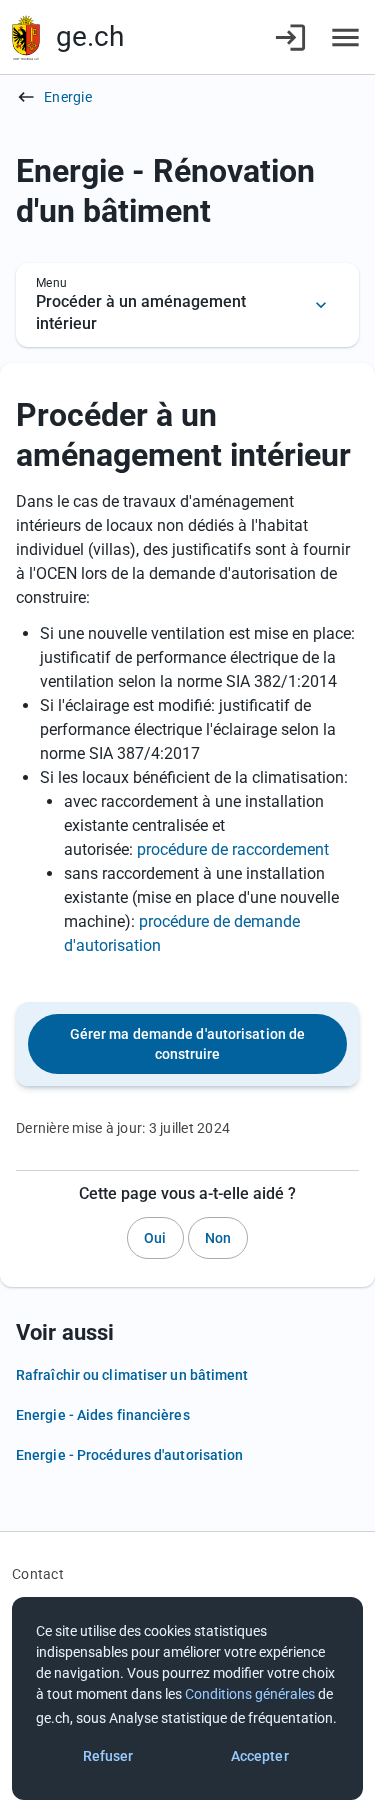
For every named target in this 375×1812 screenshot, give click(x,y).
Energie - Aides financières (103, 1415)
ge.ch (90, 36)
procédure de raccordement (233, 849)
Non (218, 1238)
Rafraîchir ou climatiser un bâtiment (132, 1375)
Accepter (260, 1756)
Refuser (108, 1756)
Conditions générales (250, 1694)
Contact (38, 1574)
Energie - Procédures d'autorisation (130, 1455)
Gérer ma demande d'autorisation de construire (187, 1044)
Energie (68, 97)
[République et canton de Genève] (26, 37)
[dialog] (187, 1698)
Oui (155, 1238)
